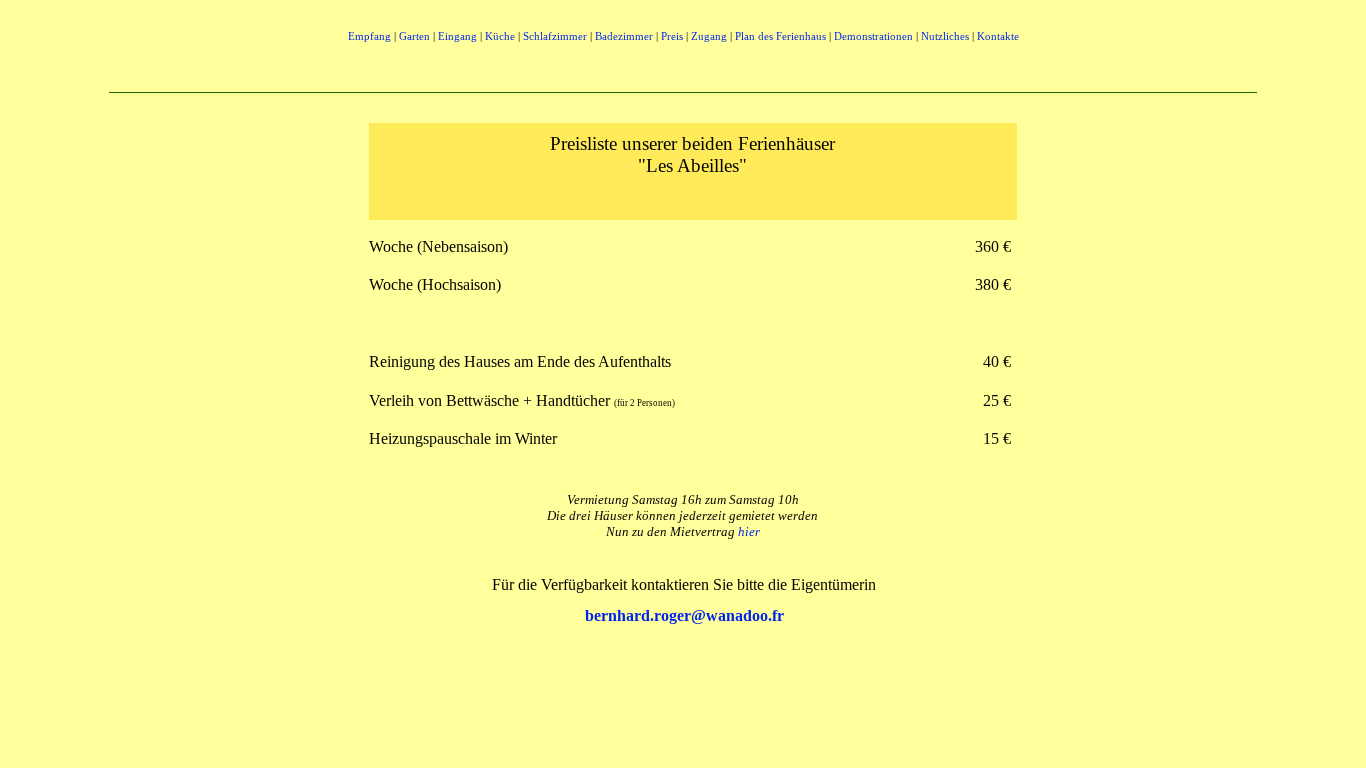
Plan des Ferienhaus (780, 36)
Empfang (371, 36)
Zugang (709, 36)
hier (749, 531)
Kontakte (998, 36)
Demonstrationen (873, 36)
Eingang (457, 36)
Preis (672, 36)
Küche (500, 36)
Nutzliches (945, 36)
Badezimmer (624, 36)
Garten (414, 36)
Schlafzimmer (555, 36)
